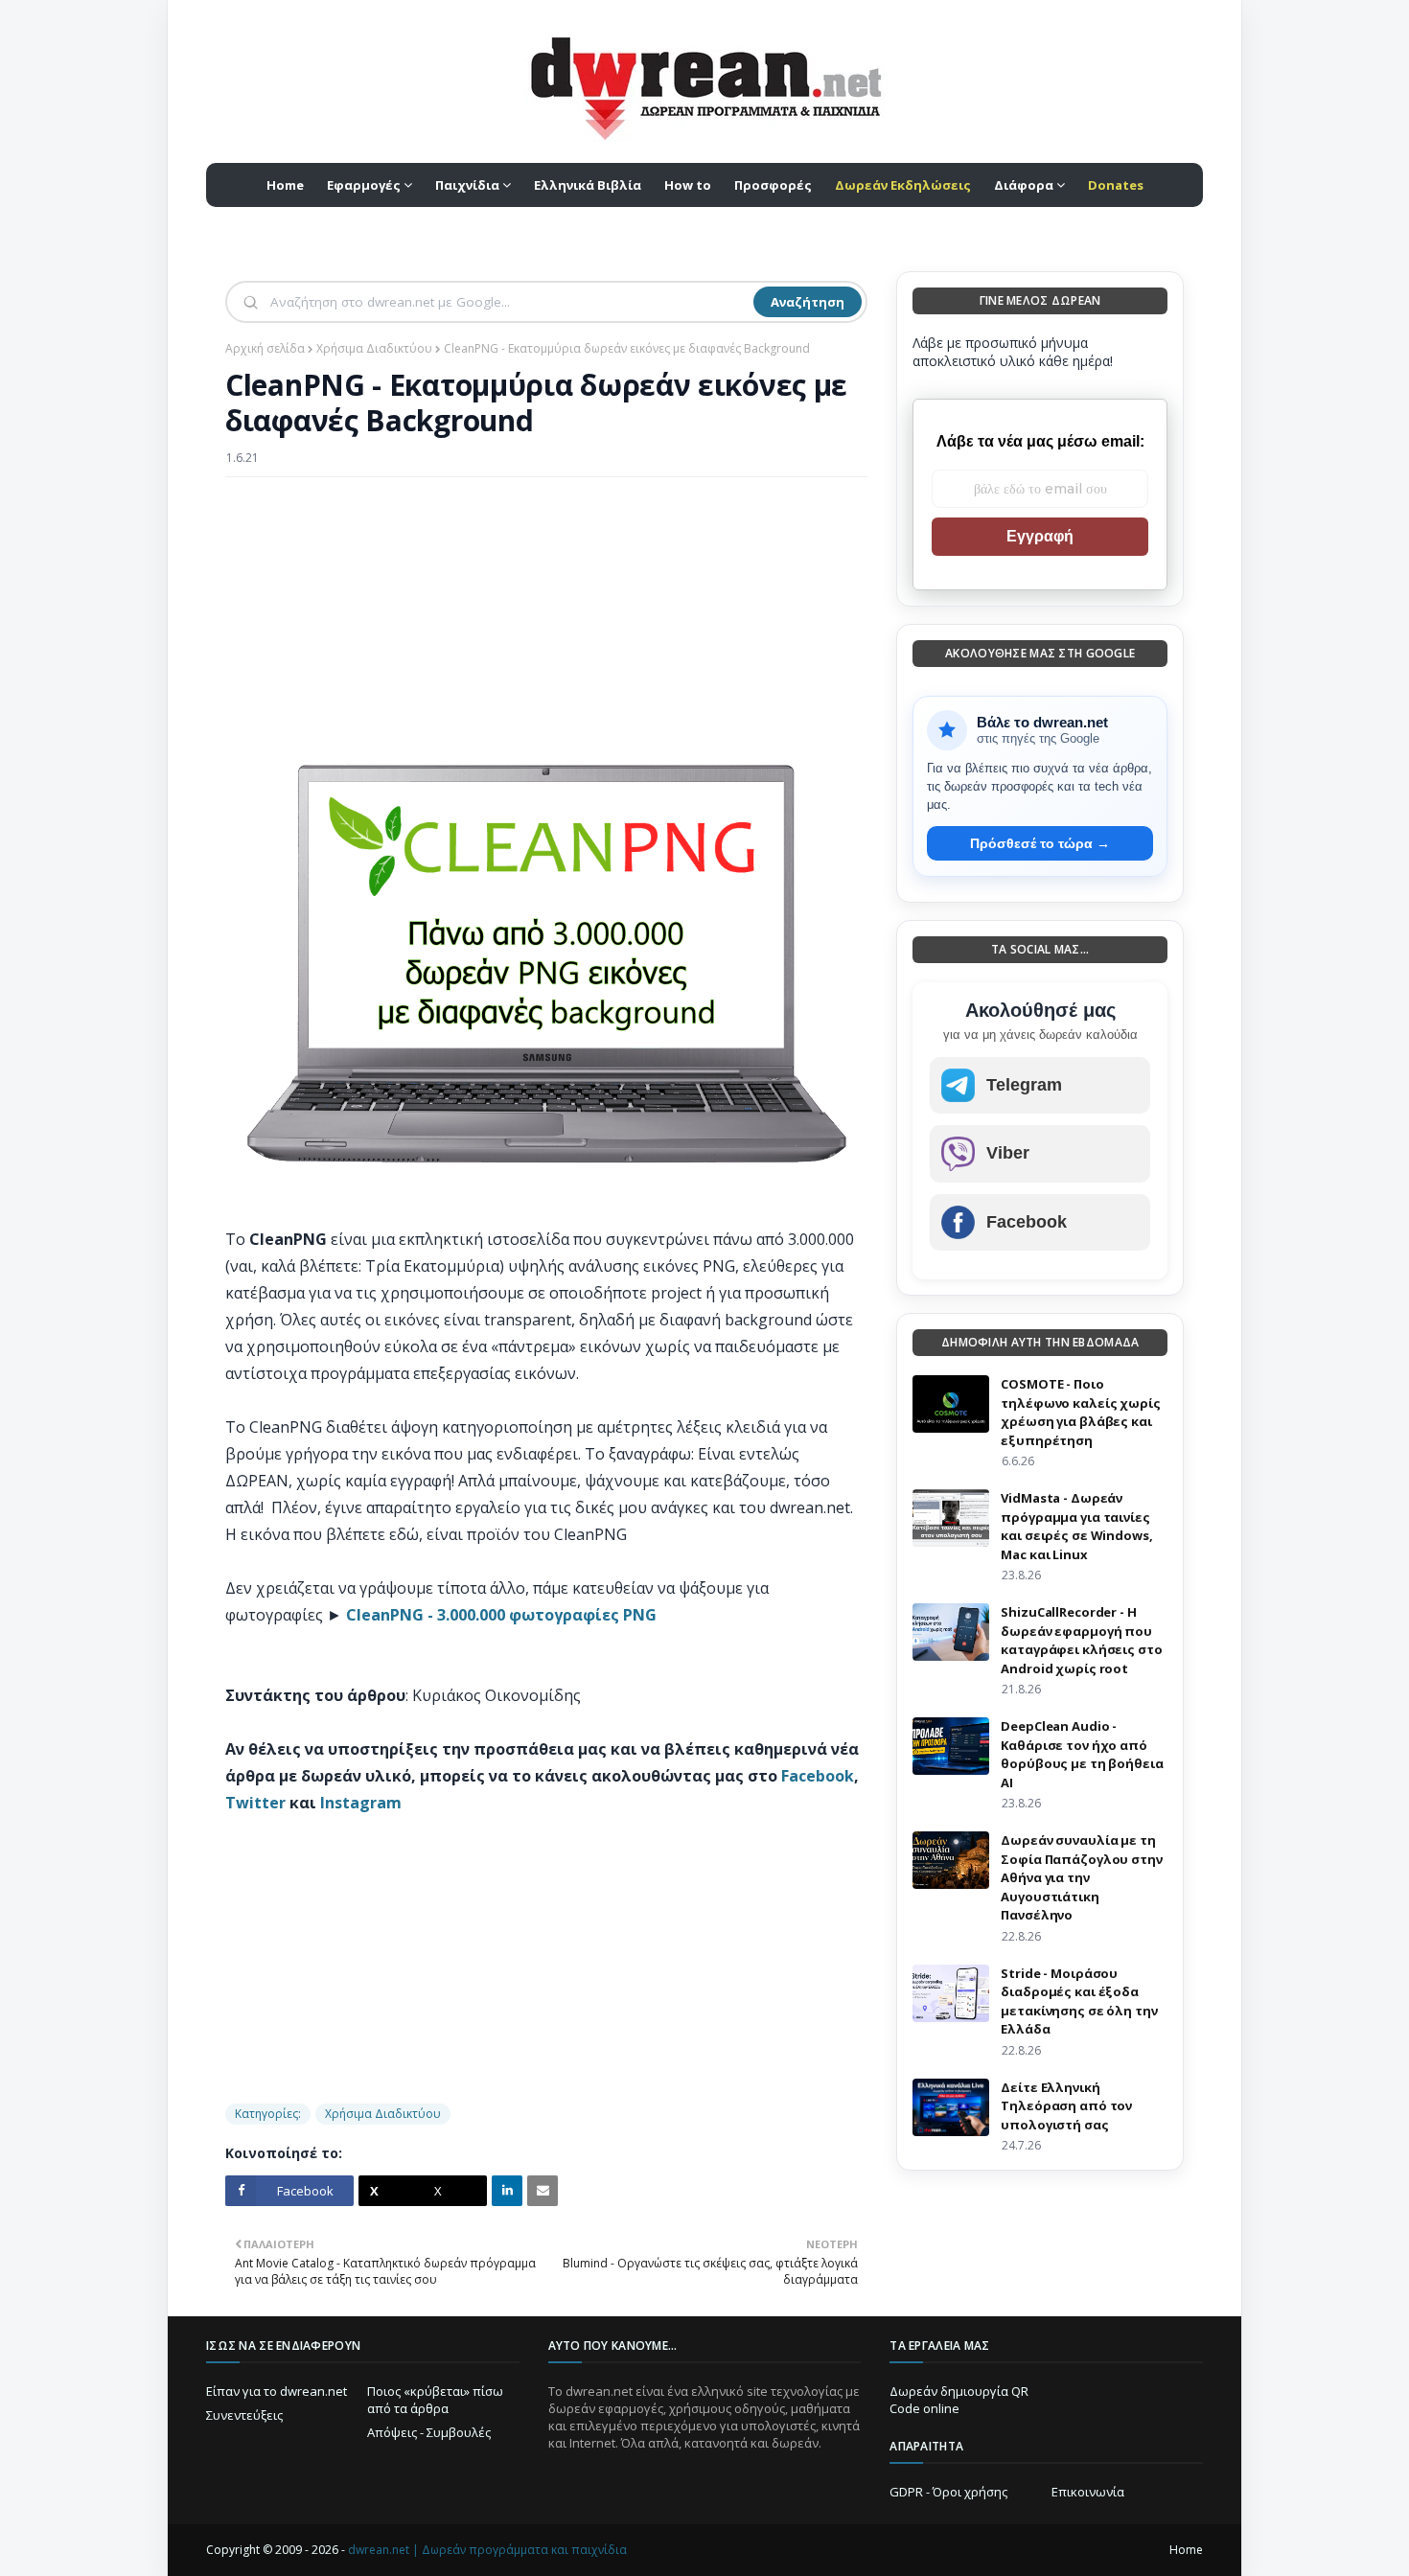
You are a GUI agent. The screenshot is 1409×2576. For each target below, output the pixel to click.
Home (1186, 2550)
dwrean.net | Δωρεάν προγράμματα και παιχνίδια (487, 2550)
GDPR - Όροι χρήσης (948, 2492)
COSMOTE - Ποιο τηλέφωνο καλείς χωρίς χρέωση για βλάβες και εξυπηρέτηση (1080, 1412)
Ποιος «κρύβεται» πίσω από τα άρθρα (435, 2400)
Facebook (818, 1776)
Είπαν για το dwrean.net (277, 2391)
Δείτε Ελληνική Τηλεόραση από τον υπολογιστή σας (1066, 2106)
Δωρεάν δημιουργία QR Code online (959, 2400)
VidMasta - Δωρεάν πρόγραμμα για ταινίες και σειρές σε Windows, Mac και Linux (1076, 1526)
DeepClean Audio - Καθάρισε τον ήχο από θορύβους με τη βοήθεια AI (1082, 1754)
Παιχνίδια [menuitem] (467, 185)
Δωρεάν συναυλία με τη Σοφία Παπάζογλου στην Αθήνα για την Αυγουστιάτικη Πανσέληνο (1081, 1877)
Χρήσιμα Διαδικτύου (374, 348)
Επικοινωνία (1088, 2492)
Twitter (255, 1803)
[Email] (543, 2191)
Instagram (361, 1803)
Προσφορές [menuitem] (773, 185)
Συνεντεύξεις (244, 2415)
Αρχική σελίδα (265, 348)
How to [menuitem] (688, 185)
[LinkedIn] (507, 2191)
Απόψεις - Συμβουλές (429, 2432)
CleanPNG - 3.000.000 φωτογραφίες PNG (501, 1615)
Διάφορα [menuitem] (1024, 185)
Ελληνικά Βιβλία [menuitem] (588, 185)
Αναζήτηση (808, 302)
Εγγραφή (1040, 536)
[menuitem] (903, 185)
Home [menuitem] (285, 185)
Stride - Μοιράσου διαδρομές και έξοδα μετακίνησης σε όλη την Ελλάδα (1079, 2001)
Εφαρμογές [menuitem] (364, 185)
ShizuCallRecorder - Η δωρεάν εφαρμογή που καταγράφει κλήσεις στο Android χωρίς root (1081, 1640)
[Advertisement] (546, 631)
